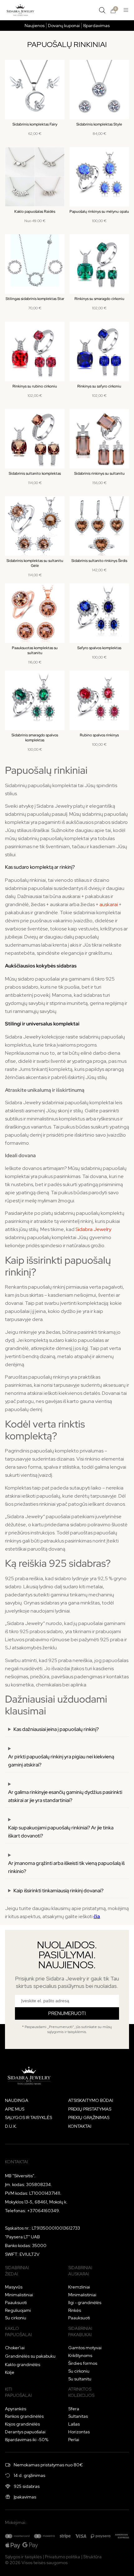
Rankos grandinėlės (24, 2416)
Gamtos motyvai (85, 2348)
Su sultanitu (80, 2379)
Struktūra (92, 2557)
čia (97, 1916)
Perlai (74, 2440)
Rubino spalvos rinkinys (99, 735)
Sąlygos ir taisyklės (23, 2557)
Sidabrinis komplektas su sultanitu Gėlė (35, 563)
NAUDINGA (17, 2100)
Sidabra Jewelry (93, 1229)
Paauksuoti (16, 2303)
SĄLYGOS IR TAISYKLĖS (29, 2117)
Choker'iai (15, 2348)
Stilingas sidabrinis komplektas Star (35, 299)
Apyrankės (16, 2409)
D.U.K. (11, 2126)
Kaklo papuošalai (18, 2331)
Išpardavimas (96, 26)
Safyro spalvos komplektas (99, 648)
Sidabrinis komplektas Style (99, 124)
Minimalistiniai (19, 2295)
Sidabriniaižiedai (17, 2271)
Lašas (74, 2424)
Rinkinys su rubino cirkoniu (35, 386)
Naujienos (35, 26)
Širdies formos (83, 2363)
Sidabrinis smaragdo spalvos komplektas (35, 738)
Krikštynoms (80, 2355)
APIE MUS (15, 2109)
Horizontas (79, 2432)
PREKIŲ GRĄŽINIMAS (89, 2117)
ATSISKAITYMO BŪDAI (91, 2100)
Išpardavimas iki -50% (27, 2440)
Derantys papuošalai (25, 2432)
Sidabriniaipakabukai (80, 2331)
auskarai (109, 904)
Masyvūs (14, 2287)
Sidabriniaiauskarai (80, 2271)
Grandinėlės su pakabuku (30, 2356)
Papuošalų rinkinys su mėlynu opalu (99, 211)
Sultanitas (78, 2416)
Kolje (10, 2372)
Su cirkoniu (16, 2318)
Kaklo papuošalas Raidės (35, 211)
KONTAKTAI (80, 2126)
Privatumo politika (62, 2557)
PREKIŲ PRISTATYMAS (90, 2109)
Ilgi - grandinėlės (85, 2303)
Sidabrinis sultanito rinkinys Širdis (99, 561)
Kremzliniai (79, 2287)
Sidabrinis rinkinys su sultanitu (99, 473)
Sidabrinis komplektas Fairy (35, 124)
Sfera (74, 2409)
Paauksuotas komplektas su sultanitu (35, 650)
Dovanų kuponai (64, 26)
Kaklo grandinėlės (23, 2365)
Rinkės (75, 2310)
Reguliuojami (18, 2310)
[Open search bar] (102, 10)
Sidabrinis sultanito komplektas (35, 473)
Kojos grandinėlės (22, 2424)
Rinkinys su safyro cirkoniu (99, 386)
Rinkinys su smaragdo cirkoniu (99, 299)
